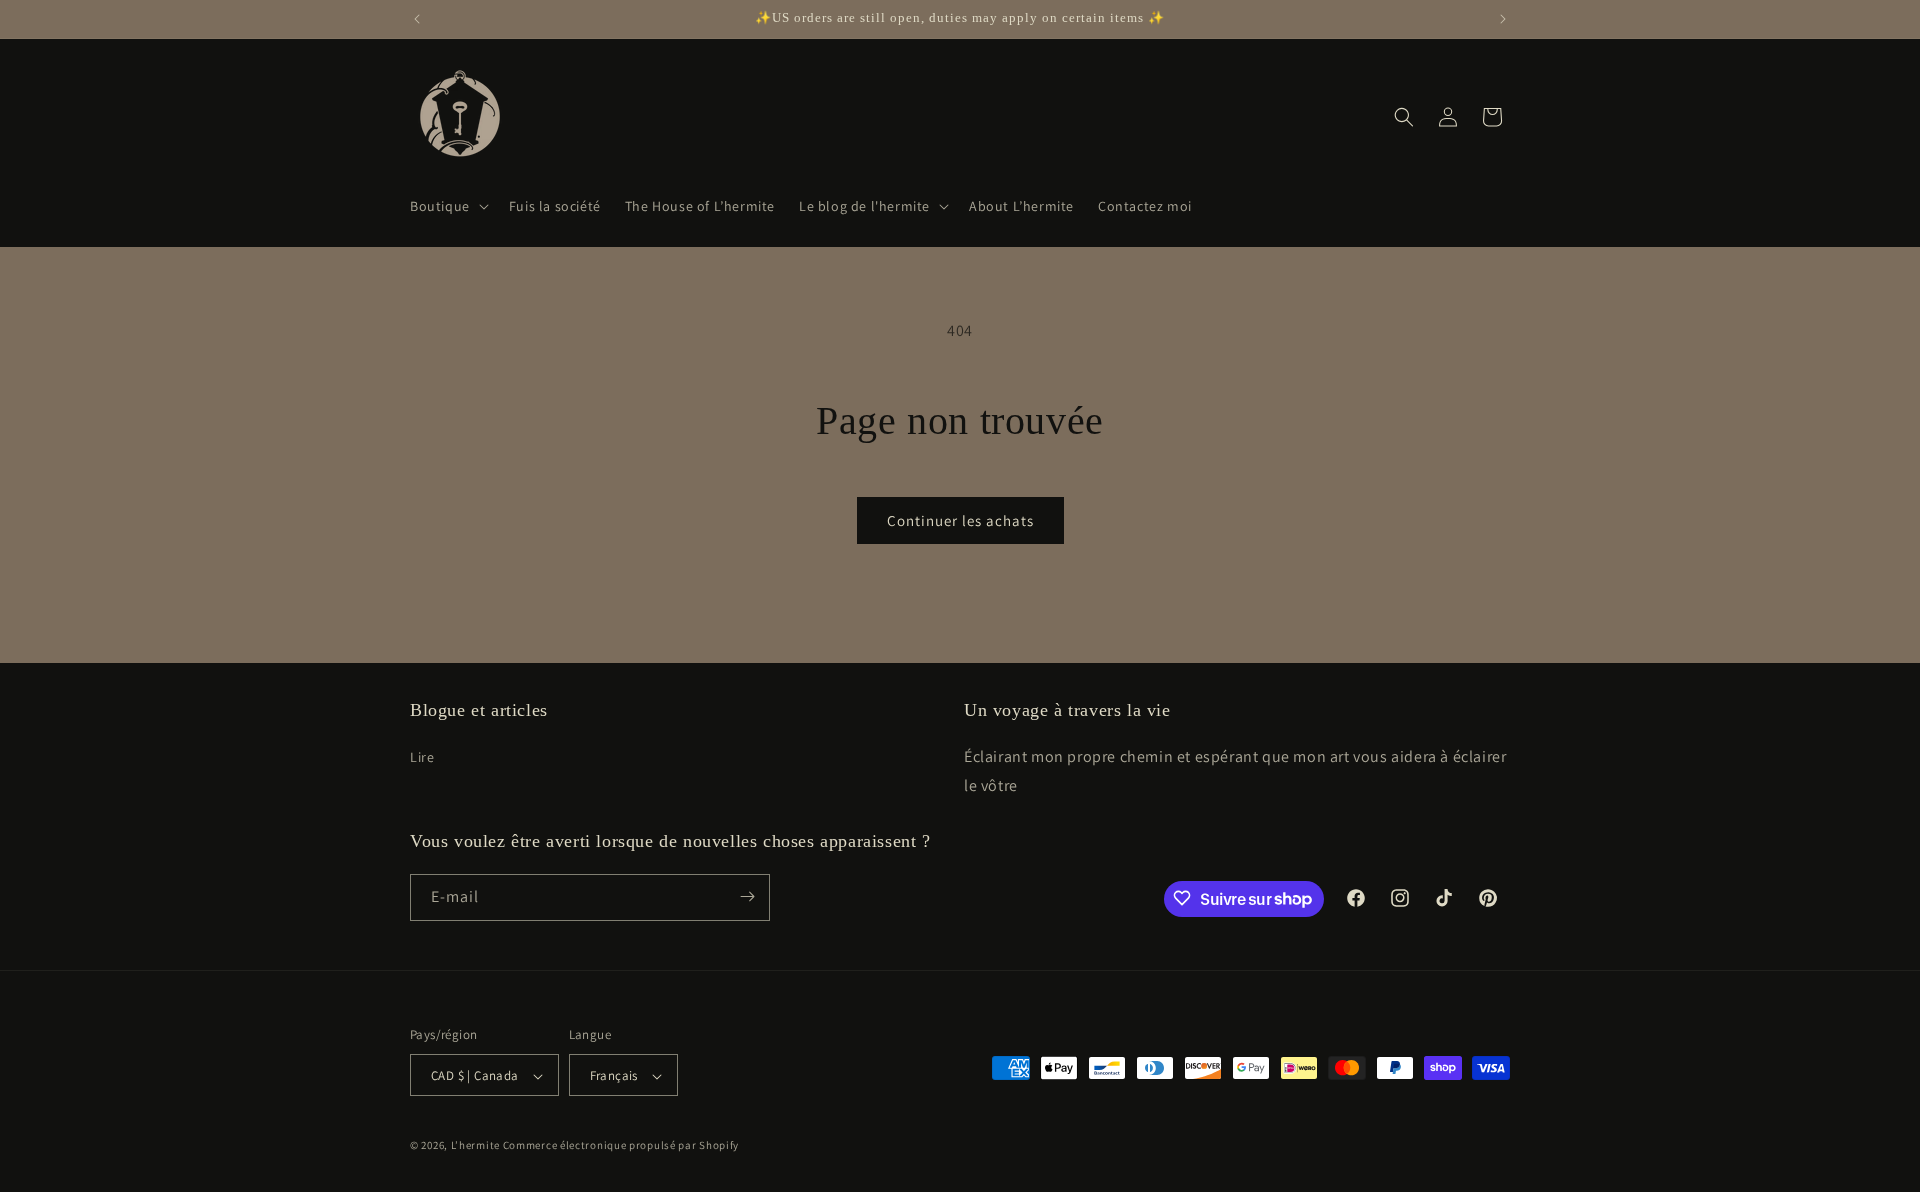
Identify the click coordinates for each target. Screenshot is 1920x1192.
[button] (447, 206)
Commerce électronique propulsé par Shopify (621, 1146)
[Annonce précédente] (417, 19)
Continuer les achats (960, 520)
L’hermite (475, 1146)
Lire (422, 756)
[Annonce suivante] (1503, 19)
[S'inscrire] (747, 896)
